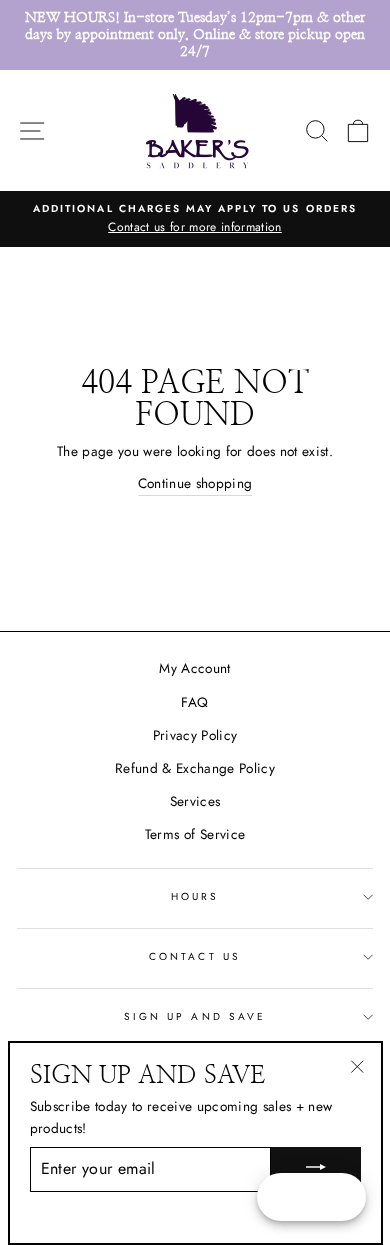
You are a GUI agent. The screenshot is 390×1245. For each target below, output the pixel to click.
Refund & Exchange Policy (195, 768)
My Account (194, 668)
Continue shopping (195, 483)
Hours (195, 896)
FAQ (194, 702)
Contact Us (195, 956)
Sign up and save (195, 1016)
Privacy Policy (195, 735)
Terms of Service (195, 834)
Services (195, 801)
